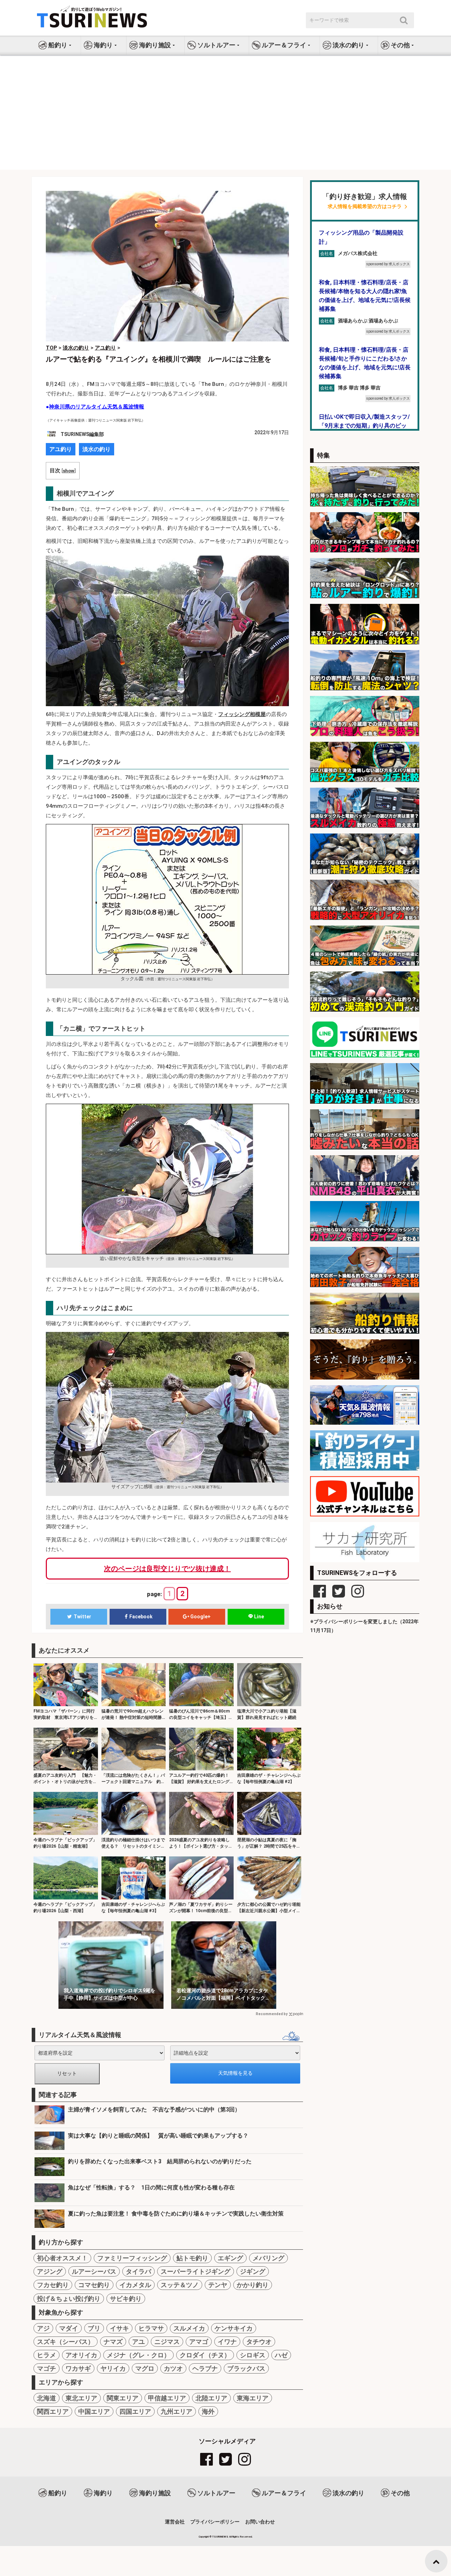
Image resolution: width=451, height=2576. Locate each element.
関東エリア (123, 2398)
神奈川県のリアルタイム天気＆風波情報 (97, 407)
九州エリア (177, 2411)
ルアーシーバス (94, 2271)
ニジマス (167, 2342)
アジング (50, 2271)
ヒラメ (47, 2355)
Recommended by (272, 2014)
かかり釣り (253, 2285)
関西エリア (53, 2411)
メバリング (268, 2258)
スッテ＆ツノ (180, 2285)
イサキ (119, 2328)
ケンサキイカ (234, 2328)
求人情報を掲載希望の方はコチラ (365, 207)
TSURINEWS (221, 2537)
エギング (230, 2258)
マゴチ (47, 2368)
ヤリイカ (113, 2368)
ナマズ (113, 2342)
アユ (138, 2342)
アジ (43, 2328)
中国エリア (94, 2411)
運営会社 (175, 2522)
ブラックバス (246, 2368)
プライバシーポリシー (215, 2522)
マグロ (145, 2368)
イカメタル (135, 2285)
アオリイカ (81, 2355)
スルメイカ (189, 2328)
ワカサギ (78, 2368)
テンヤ (218, 2285)
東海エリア (253, 2398)
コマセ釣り (94, 2285)
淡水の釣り (97, 449)
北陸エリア (211, 2398)
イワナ (227, 2342)
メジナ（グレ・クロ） (138, 2355)
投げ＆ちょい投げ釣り (69, 2299)
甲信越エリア (167, 2398)
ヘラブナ (205, 2368)
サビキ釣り (126, 2299)
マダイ (69, 2328)
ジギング (253, 2271)
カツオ (173, 2368)
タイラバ (138, 2271)
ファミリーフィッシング (132, 2258)
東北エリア (81, 2398)
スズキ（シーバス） (66, 2342)
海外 (208, 2411)
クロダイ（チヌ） (205, 2355)
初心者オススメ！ (62, 2258)
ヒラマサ (151, 2328)
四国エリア (135, 2411)
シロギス (253, 2355)
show (69, 471)
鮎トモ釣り (192, 2258)
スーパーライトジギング (196, 2271)
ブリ (94, 2328)
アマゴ (199, 2342)
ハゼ (281, 2355)
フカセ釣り (53, 2285)
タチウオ (259, 2342)
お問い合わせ (260, 2522)
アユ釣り (61, 449)
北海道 (47, 2398)
